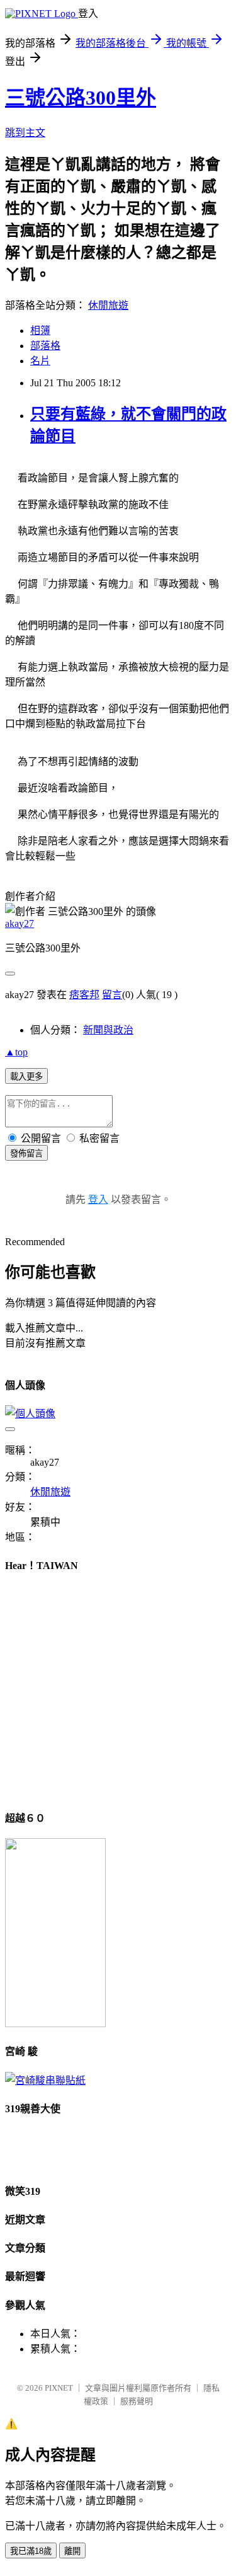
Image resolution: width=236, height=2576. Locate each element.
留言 (112, 995)
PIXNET (59, 2388)
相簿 (40, 331)
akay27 (20, 923)
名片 (40, 361)
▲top (16, 1052)
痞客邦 (84, 995)
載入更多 (26, 1077)
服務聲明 (137, 2401)
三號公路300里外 (81, 98)
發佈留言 (26, 1153)
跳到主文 (25, 133)
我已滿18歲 (31, 2551)
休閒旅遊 (108, 305)
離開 (72, 2551)
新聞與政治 (108, 1030)
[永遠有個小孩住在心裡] (45, 2080)
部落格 (45, 346)
